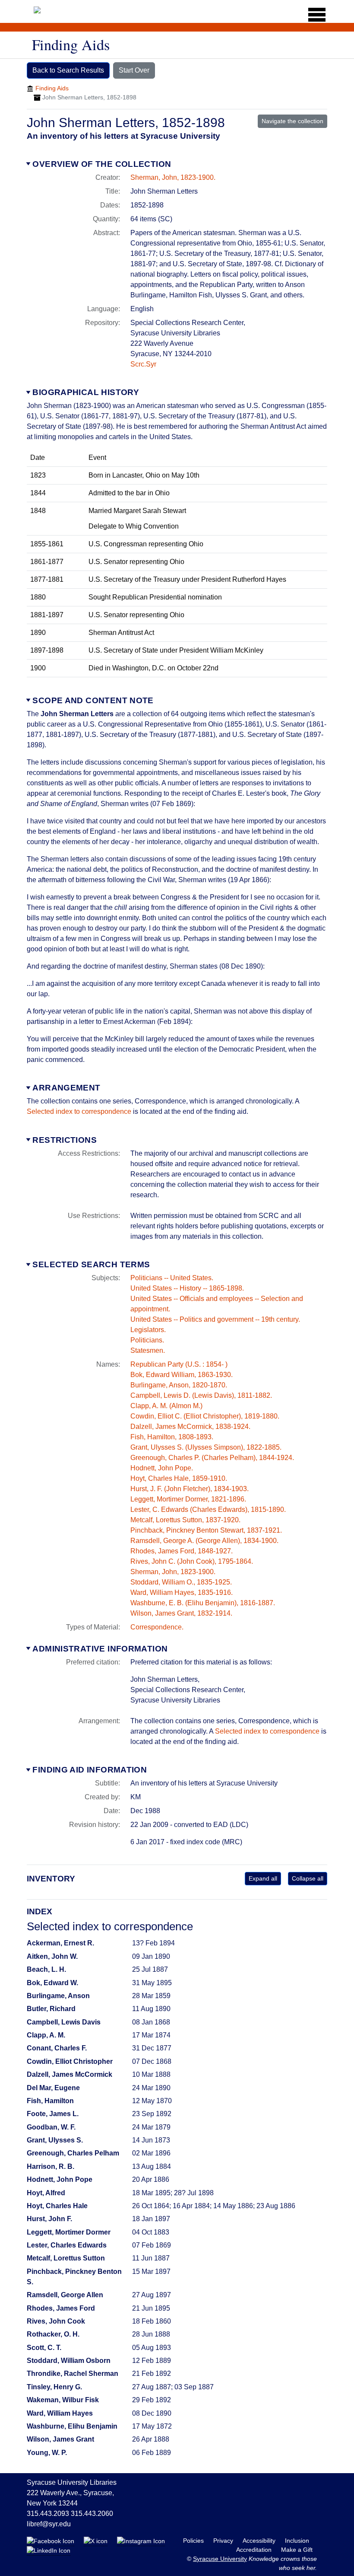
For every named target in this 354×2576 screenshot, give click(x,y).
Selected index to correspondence (79, 1111)
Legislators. (148, 1330)
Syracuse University (220, 2559)
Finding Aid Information (90, 1770)
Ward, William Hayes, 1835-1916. (182, 1592)
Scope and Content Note (93, 700)
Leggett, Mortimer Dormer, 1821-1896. (188, 1499)
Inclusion (297, 2541)
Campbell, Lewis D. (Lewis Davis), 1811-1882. (201, 1395)
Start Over (134, 70)
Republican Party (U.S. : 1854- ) (179, 1364)
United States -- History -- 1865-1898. (187, 1288)
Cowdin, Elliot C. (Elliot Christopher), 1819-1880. (205, 1416)
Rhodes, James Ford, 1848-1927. (182, 1551)
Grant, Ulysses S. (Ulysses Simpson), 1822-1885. (206, 1447)
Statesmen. (148, 1350)
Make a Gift (297, 2550)
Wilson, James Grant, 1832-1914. (181, 1613)
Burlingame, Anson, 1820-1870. (179, 1385)
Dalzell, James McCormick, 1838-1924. (190, 1427)
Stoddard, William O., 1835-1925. (181, 1582)
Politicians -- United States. (172, 1278)
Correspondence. (157, 1627)
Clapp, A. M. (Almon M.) (166, 1406)
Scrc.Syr (143, 364)
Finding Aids (52, 88)
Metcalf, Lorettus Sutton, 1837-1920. (185, 1520)
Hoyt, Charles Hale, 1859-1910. (179, 1478)
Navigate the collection (292, 121)
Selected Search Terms (91, 1264)
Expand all (263, 1878)
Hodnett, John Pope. (162, 1468)
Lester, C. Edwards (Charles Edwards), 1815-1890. (208, 1510)
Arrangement (66, 1088)
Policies (194, 2541)
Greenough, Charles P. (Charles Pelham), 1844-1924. (212, 1458)
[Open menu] (314, 15)
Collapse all (308, 1878)
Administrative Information (100, 1649)
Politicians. (147, 1340)
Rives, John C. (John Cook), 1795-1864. (192, 1561)
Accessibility (260, 2541)
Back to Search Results (68, 70)
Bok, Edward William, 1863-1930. (182, 1375)
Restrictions (65, 1140)
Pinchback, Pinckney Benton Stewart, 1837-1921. (206, 1530)
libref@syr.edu (49, 2524)
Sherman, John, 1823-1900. (173, 177)
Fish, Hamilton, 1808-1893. (172, 1437)
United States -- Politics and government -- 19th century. (215, 1319)
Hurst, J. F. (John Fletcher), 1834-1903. (190, 1489)
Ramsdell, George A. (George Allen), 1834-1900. (204, 1541)
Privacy (224, 2541)
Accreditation (255, 2550)
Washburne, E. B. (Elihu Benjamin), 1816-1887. (203, 1603)
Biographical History (86, 392)
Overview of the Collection (102, 164)
